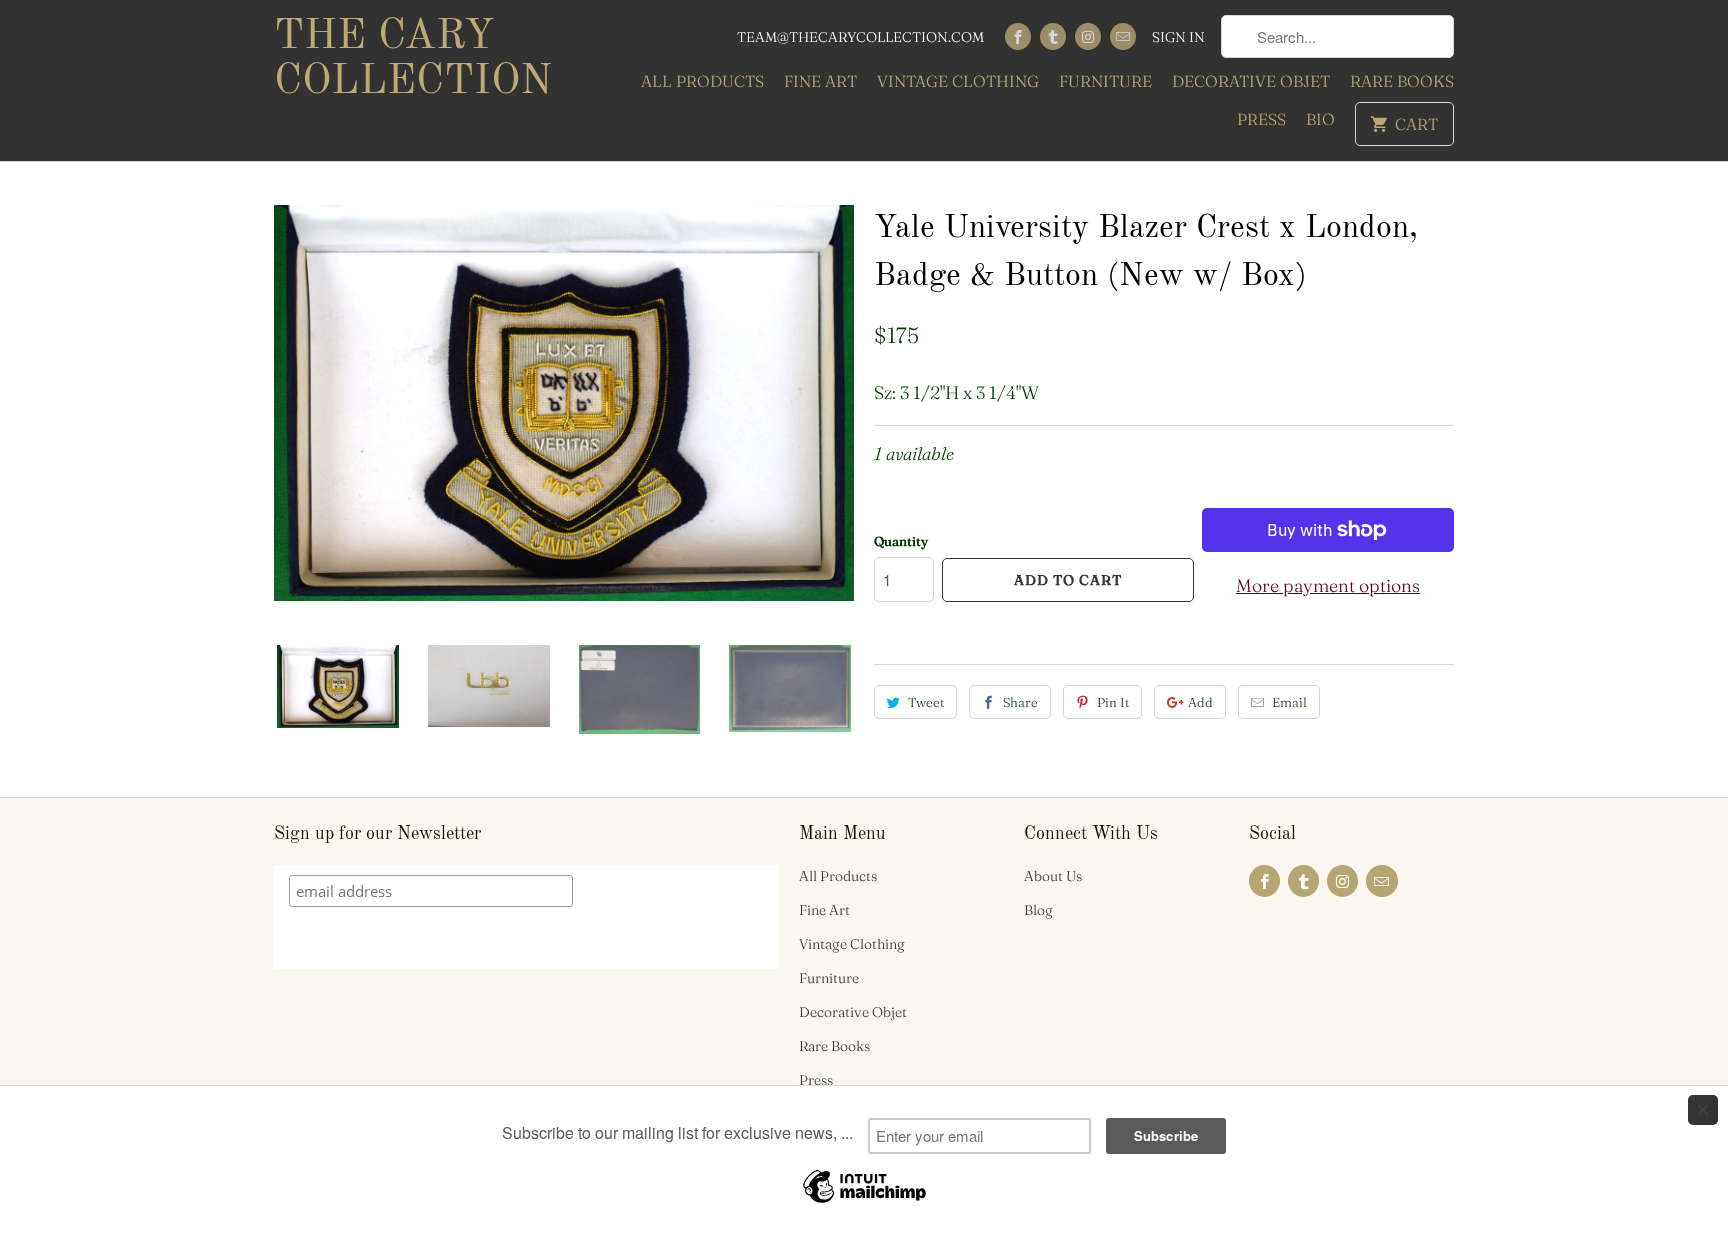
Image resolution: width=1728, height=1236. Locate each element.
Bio (1320, 119)
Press (1261, 119)
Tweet (926, 702)
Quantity (901, 541)
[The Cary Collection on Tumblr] (1053, 36)
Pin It (1113, 702)
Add (1200, 702)
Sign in (1178, 37)
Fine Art (820, 81)
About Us (1053, 876)
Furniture (1105, 81)
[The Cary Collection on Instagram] (1088, 36)
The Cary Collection (413, 59)
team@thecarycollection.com (860, 37)
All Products (702, 81)
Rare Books (1402, 81)
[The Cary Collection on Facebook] (1018, 36)
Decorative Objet (1251, 81)
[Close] (1703, 1110)
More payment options (1328, 585)
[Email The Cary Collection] (1123, 36)
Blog (1038, 910)
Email (1289, 702)
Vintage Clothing (958, 81)
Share (1020, 702)
